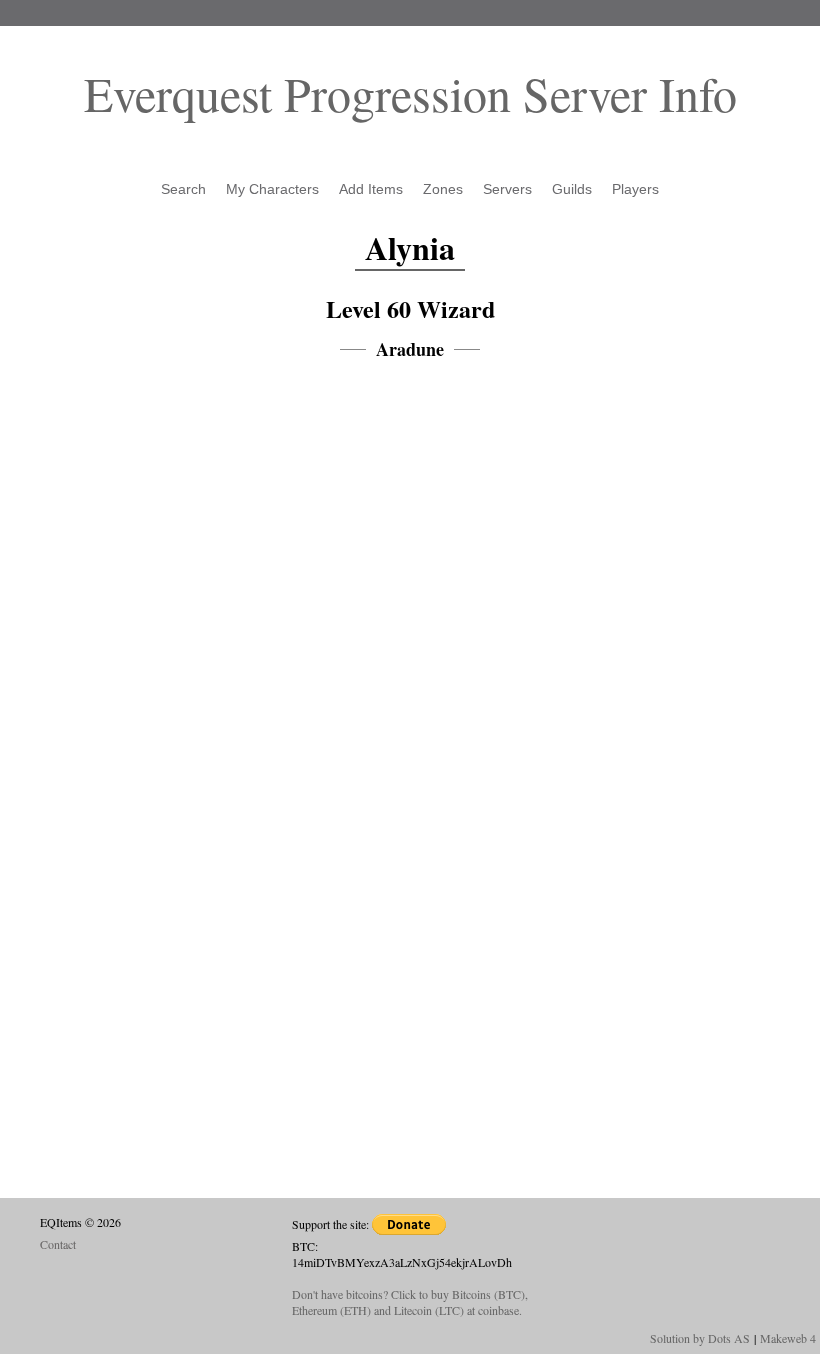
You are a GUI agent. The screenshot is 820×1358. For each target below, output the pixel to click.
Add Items (371, 189)
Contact (58, 1244)
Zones (443, 189)
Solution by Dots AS (700, 1338)
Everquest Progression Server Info (410, 93)
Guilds (572, 189)
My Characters (272, 189)
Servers (507, 189)
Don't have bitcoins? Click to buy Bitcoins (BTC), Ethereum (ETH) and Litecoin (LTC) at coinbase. (410, 1302)
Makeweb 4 (788, 1338)
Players (635, 189)
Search (183, 189)
